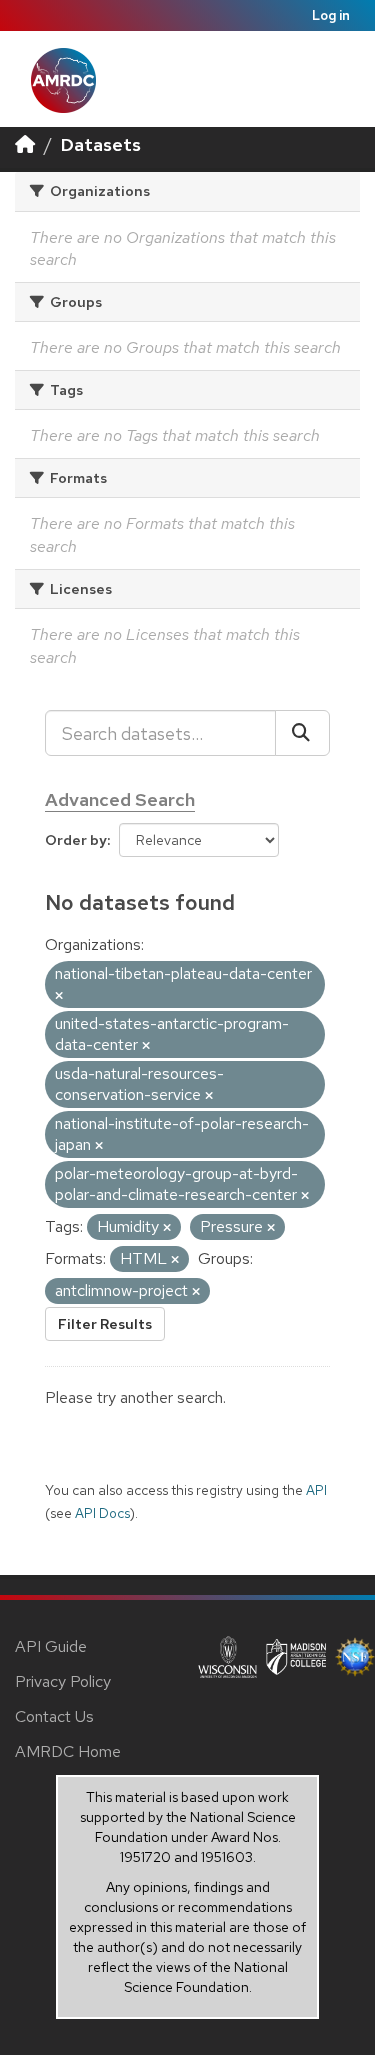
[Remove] (59, 996)
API (316, 1490)
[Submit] (302, 733)
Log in (331, 15)
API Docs (102, 1513)
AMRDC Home (68, 1751)
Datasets (101, 144)
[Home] (25, 144)
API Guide (51, 1646)
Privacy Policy (63, 1681)
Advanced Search (120, 799)
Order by (76, 840)
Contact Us (54, 1716)
